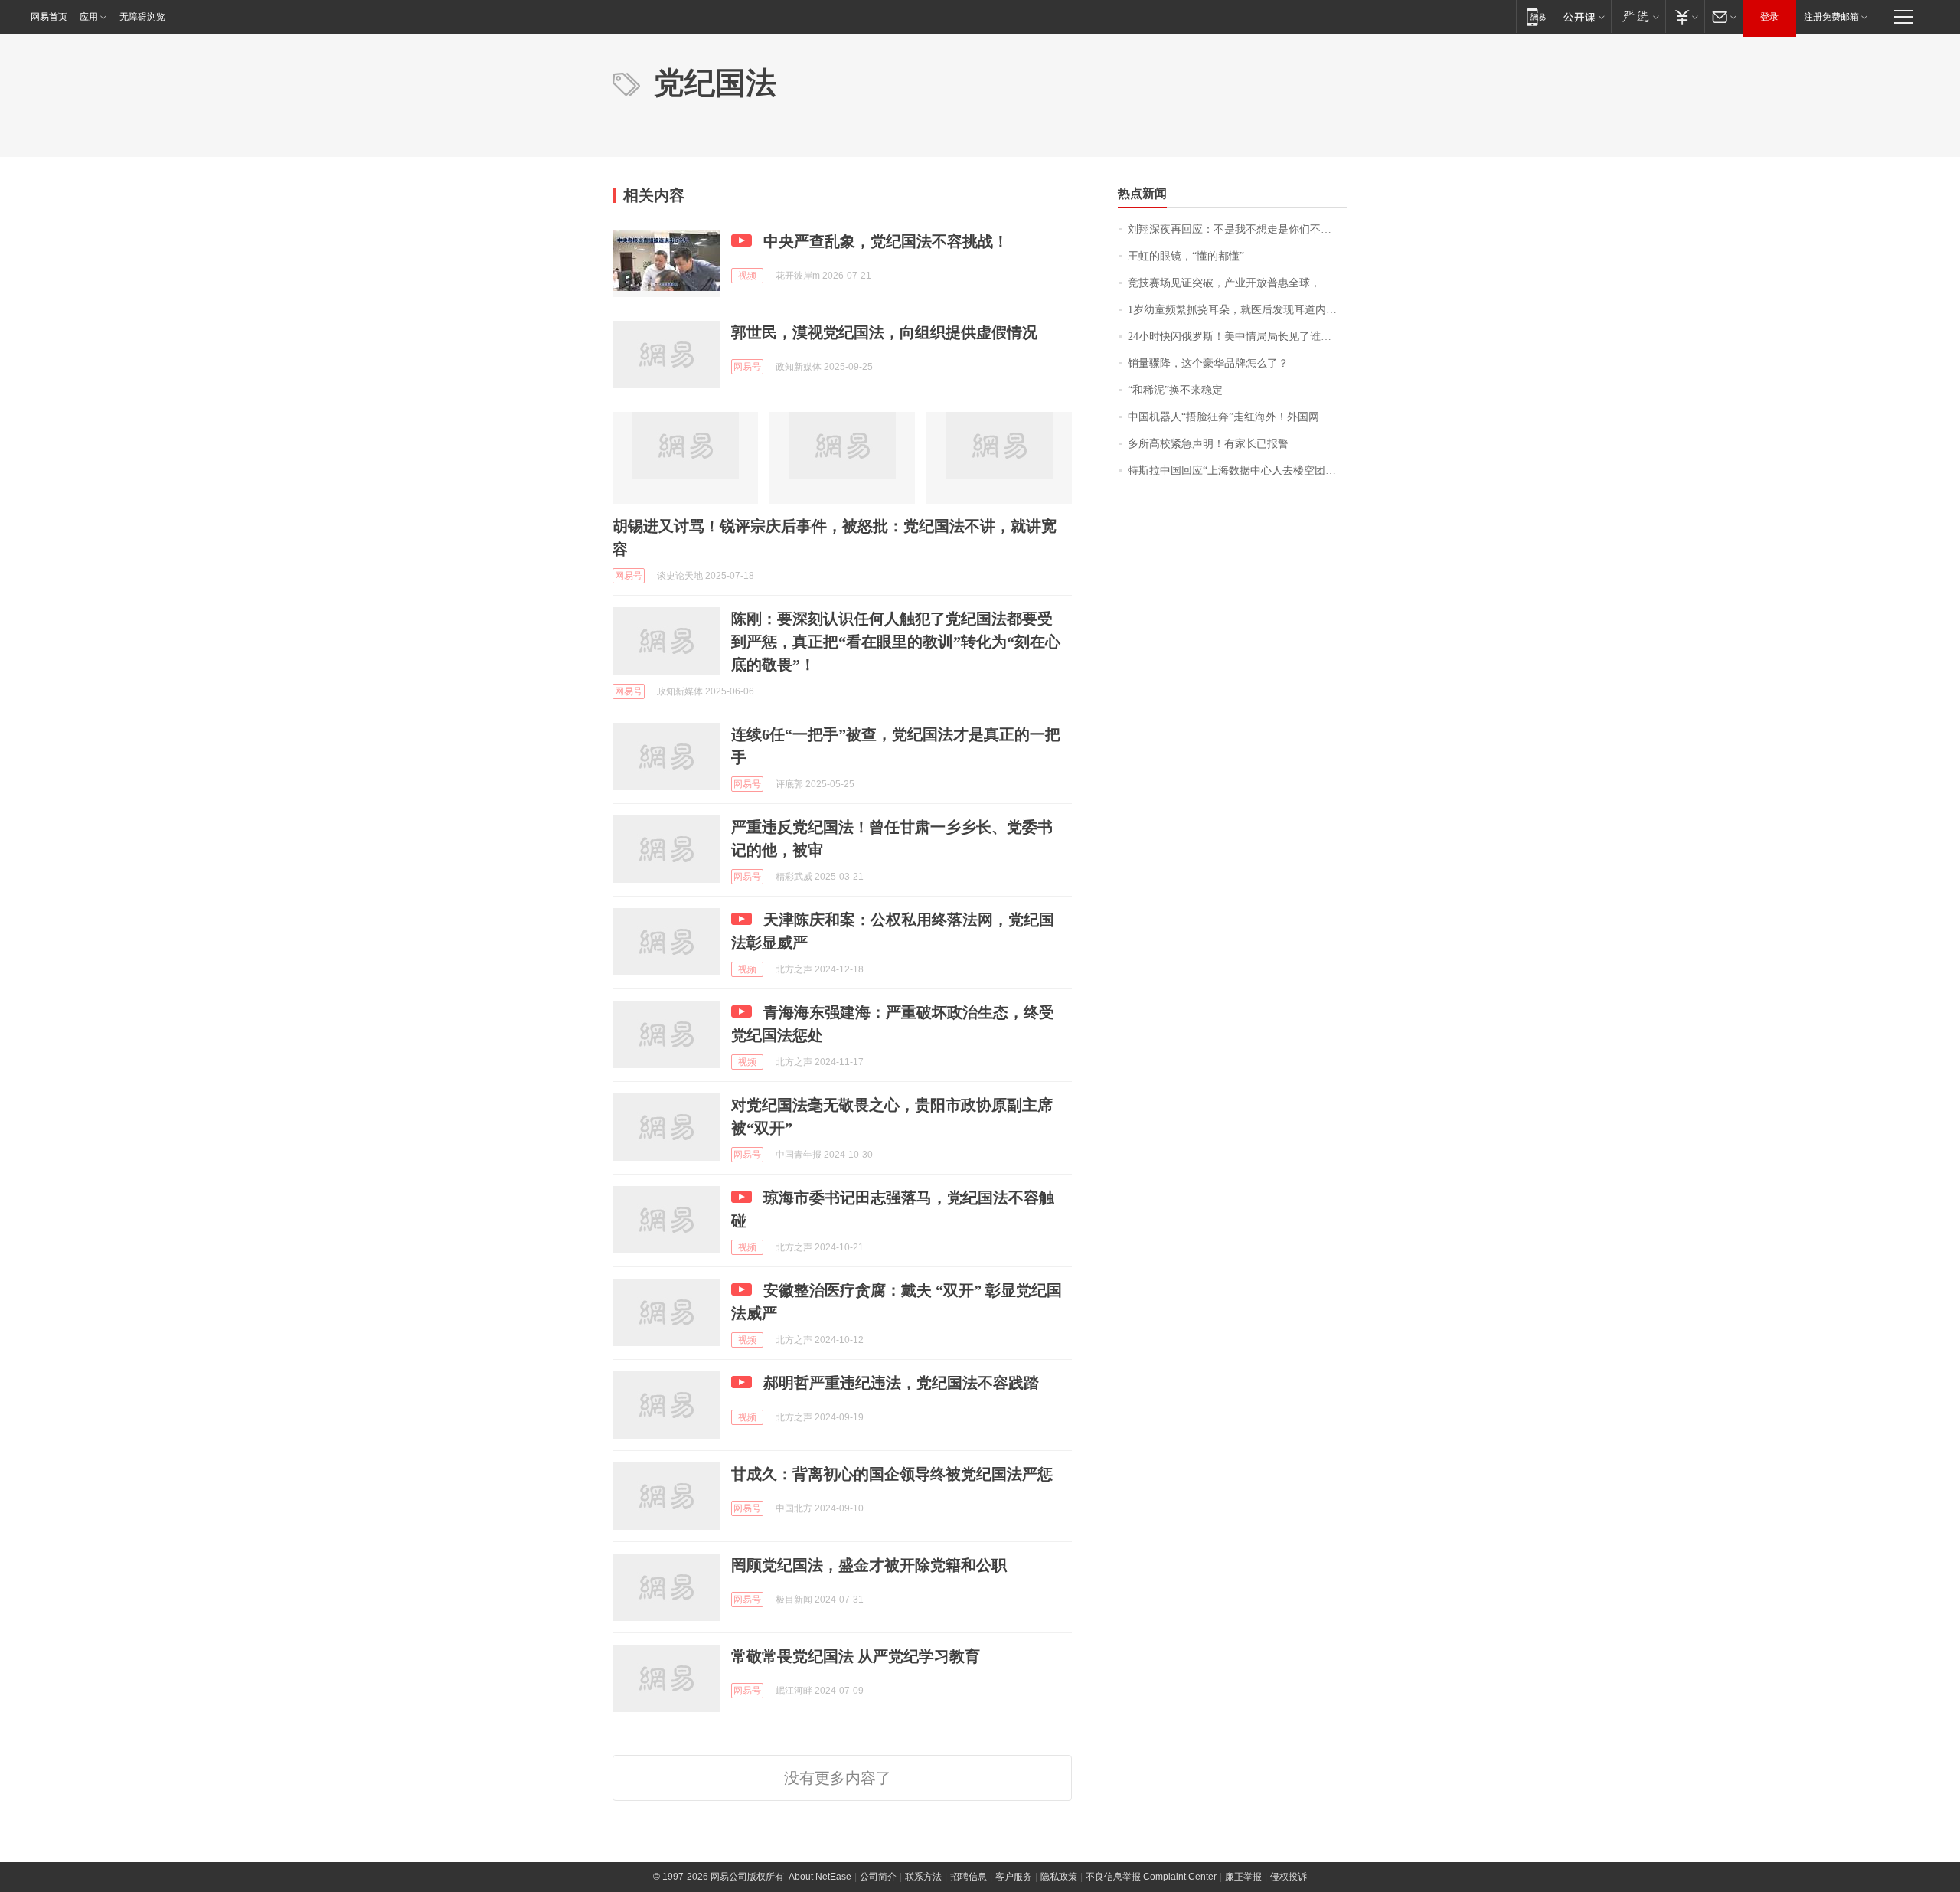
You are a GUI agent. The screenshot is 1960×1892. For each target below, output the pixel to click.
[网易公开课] (1584, 16)
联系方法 (923, 1877)
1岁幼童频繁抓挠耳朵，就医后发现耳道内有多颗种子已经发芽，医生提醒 (1238, 310)
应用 (89, 17)
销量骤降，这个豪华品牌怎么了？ (1208, 363)
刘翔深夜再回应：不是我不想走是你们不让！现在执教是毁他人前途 (1238, 229)
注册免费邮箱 (1831, 17)
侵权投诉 (1289, 1877)
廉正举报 (1243, 1877)
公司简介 (878, 1877)
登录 (1769, 17)
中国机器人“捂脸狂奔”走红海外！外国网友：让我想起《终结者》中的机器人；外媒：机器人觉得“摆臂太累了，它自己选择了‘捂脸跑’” (1238, 417)
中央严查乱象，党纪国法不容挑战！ (886, 241)
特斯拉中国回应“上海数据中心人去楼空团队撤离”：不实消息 (1238, 471)
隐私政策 (1059, 1877)
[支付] (1685, 16)
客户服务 (1014, 1877)
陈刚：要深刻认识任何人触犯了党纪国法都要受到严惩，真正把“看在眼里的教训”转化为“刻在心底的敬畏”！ (896, 642)
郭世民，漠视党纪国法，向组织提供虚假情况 (884, 332)
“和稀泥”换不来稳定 (1175, 390)
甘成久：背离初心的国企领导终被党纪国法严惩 (892, 1474)
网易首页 (49, 17)
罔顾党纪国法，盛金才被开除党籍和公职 (869, 1565)
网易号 (747, 367)
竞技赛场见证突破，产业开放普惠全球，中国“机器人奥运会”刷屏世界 (1238, 283)
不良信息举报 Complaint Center (1151, 1877)
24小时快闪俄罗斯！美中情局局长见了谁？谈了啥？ (1238, 337)
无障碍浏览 (142, 17)
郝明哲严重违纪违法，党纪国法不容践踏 (901, 1383)
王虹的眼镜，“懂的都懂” (1186, 256)
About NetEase (820, 1877)
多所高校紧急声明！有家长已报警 (1208, 444)
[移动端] (1536, 16)
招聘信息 (969, 1877)
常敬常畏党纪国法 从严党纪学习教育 (856, 1656)
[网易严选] (1638, 16)
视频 (747, 276)
